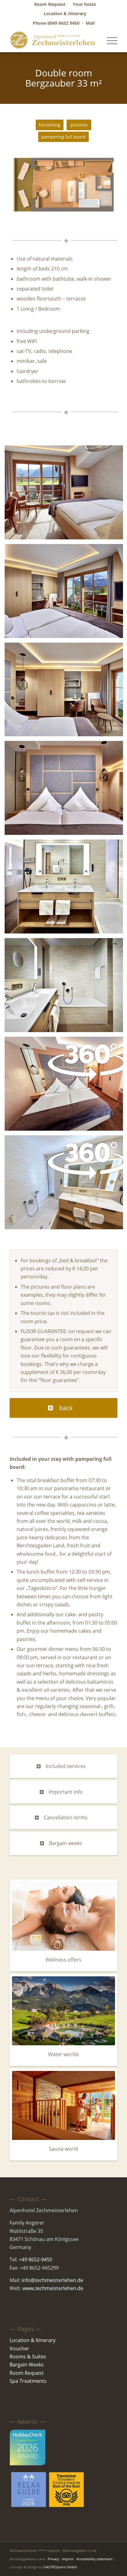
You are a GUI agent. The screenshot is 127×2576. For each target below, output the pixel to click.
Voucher (19, 2349)
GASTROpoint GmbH (60, 2567)
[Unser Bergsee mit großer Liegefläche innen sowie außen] (63, 2011)
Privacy (53, 2559)
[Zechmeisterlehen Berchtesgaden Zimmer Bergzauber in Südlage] (63, 185)
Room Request (27, 2373)
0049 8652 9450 (63, 23)
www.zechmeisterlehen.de (53, 2288)
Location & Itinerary (33, 2340)
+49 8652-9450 (35, 2259)
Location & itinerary (65, 13)
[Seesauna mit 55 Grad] (63, 2105)
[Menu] (109, 40)
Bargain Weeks (27, 2365)
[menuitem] (50, 4)
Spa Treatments (28, 2381)
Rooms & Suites (28, 2357)
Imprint (68, 2559)
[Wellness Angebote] (63, 1917)
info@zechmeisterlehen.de (52, 2280)
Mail (90, 23)
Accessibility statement (94, 2559)
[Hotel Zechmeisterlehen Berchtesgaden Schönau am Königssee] (53, 40)
